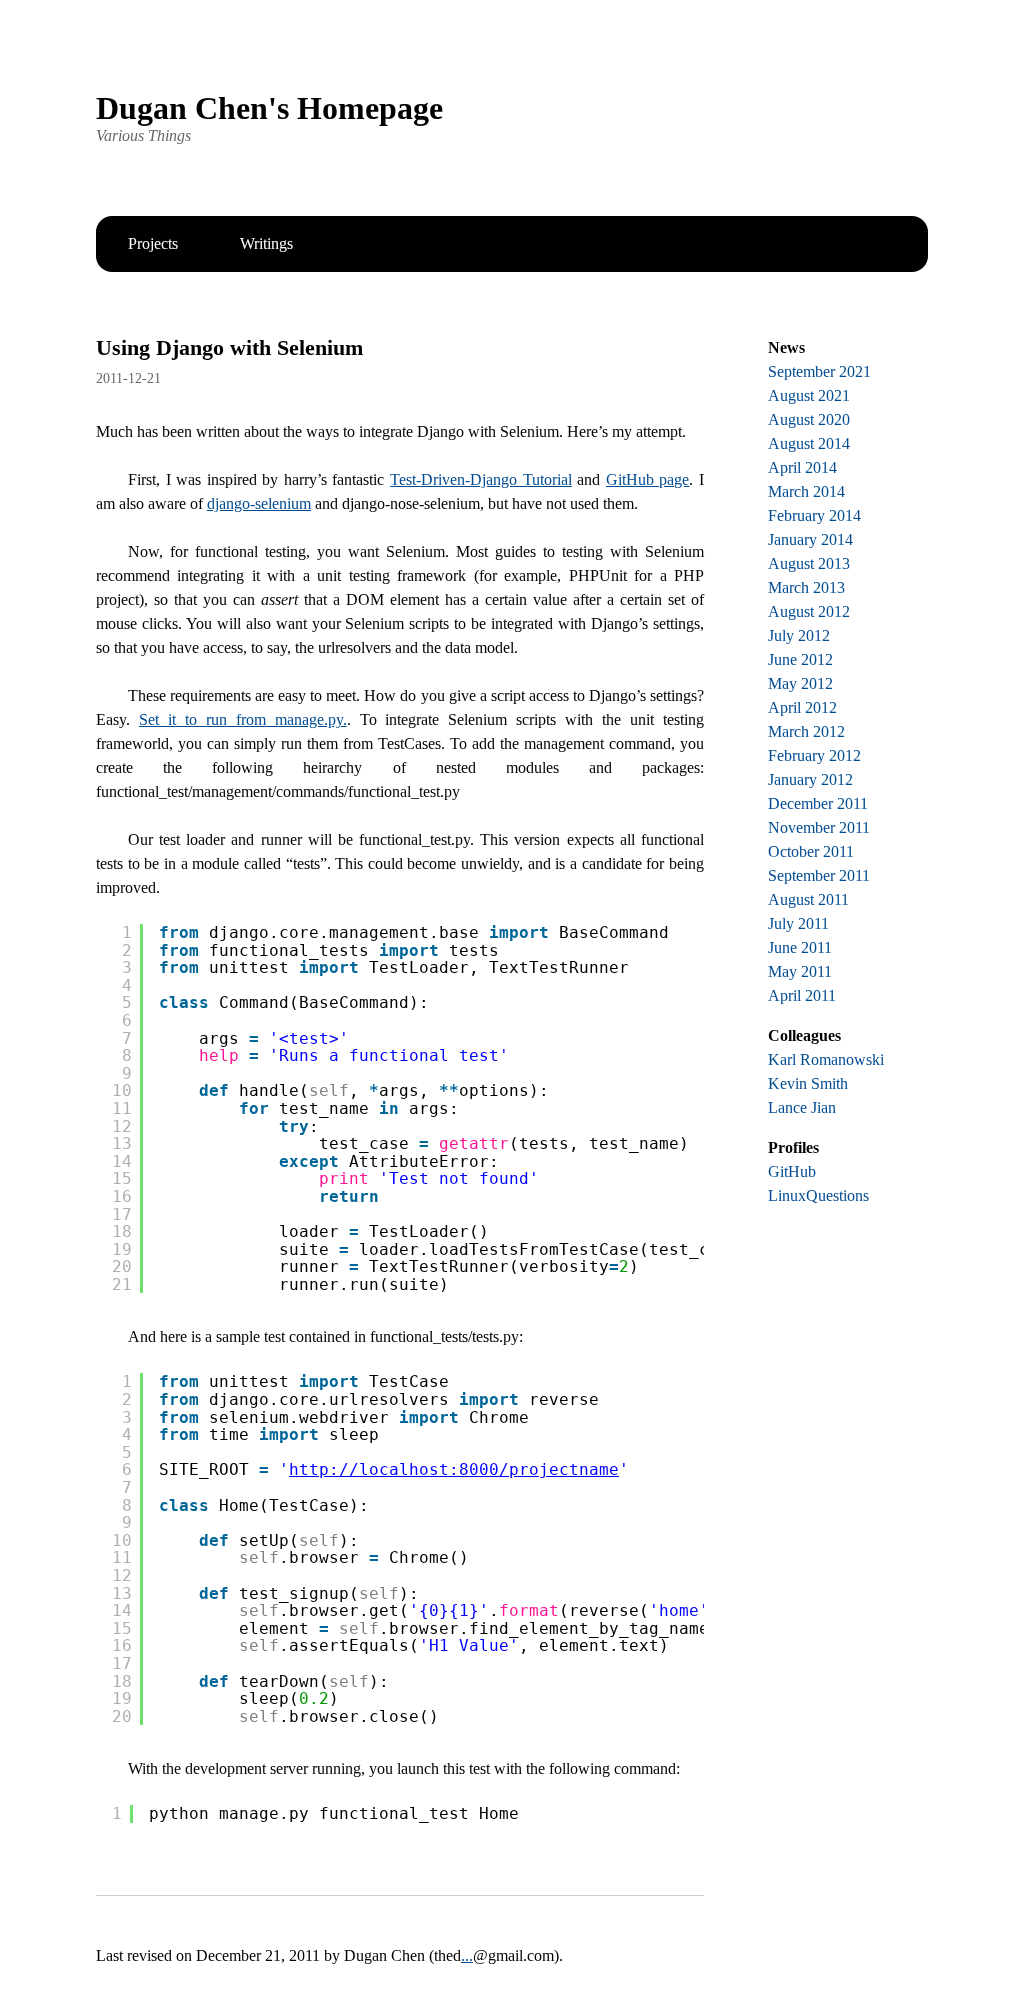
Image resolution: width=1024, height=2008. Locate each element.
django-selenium (259, 503)
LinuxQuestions (818, 1195)
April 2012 (802, 707)
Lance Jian (802, 1107)
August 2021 (809, 395)
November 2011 (819, 827)
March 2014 (806, 491)
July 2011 (798, 923)
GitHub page (648, 479)
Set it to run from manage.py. (243, 719)
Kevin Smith (808, 1083)
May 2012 (800, 683)
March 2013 (806, 587)
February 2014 (814, 515)
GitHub (792, 1171)
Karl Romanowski (826, 1059)
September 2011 (819, 875)
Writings (266, 243)
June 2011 (800, 947)
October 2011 (811, 851)
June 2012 (800, 659)
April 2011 (802, 995)
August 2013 (809, 563)
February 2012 (814, 755)
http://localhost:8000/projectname (454, 1469)
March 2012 (806, 731)
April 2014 (802, 467)
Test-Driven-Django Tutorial (481, 479)
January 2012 (810, 779)
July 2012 (799, 635)
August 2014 (809, 443)
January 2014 (810, 539)
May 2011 (800, 971)
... (467, 1955)
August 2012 (809, 611)
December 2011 (818, 803)
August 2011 (808, 899)
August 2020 (809, 419)
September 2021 (819, 371)
